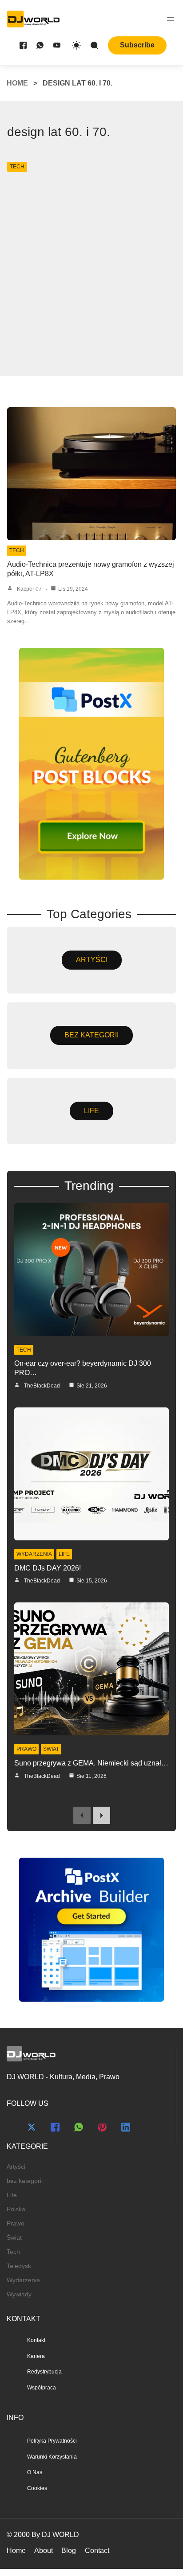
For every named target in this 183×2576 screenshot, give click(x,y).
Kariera (36, 2356)
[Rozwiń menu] (171, 19)
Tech (17, 167)
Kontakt (36, 2340)
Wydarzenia (34, 1554)
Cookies (37, 2488)
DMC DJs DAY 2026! (48, 1568)
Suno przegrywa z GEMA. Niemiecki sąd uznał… (91, 1763)
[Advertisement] (91, 270)
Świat (51, 1749)
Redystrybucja (44, 2372)
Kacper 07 (29, 589)
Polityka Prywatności (52, 2441)
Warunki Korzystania (52, 2457)
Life (64, 1554)
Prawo (26, 1749)
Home (17, 83)
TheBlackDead (42, 1386)
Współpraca (42, 2388)
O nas (35, 2472)
